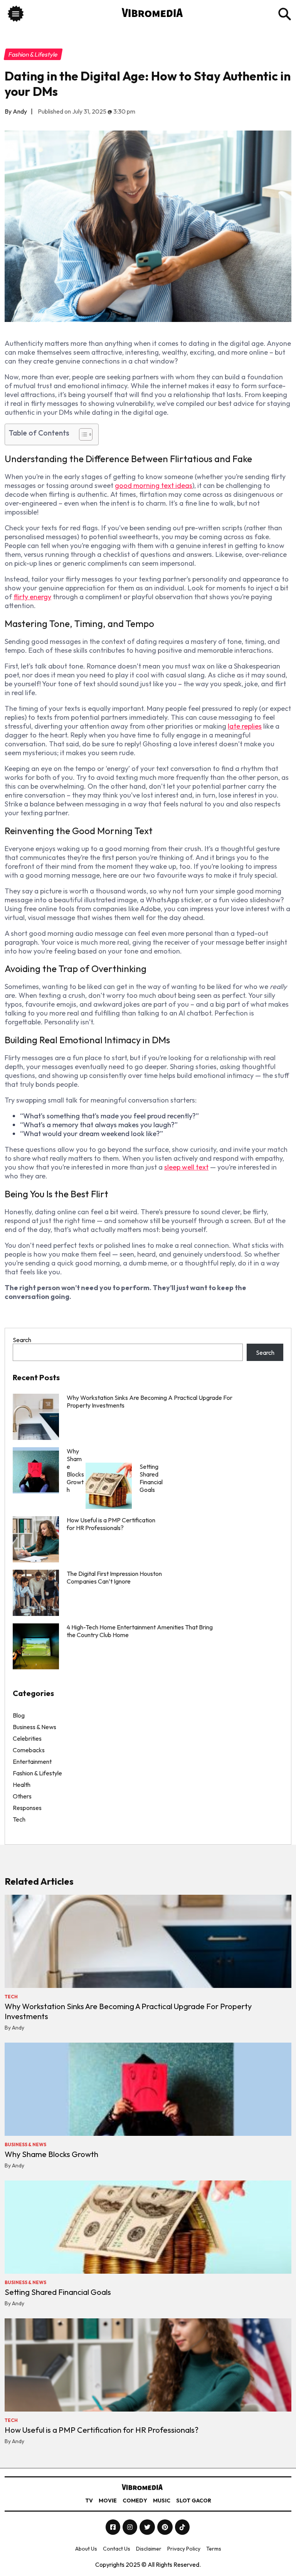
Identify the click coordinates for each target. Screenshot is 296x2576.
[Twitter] (148, 2527)
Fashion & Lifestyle (37, 1773)
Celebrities (27, 1738)
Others (22, 1796)
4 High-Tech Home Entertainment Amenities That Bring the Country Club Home (140, 1631)
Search (22, 1340)
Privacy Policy (184, 2549)
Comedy (135, 2501)
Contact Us (117, 2549)
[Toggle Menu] (16, 15)
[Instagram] (130, 2527)
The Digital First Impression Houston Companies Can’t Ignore (114, 1577)
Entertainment (32, 1761)
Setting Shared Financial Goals (58, 2292)
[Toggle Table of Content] (82, 434)
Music (162, 2501)
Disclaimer (149, 2549)
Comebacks (29, 1750)
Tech (19, 1819)
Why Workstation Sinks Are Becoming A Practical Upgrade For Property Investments (150, 1401)
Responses (27, 1808)
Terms (214, 2549)
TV (89, 2501)
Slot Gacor (194, 2501)
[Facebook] (114, 2527)
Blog (19, 1715)
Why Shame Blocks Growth (51, 2154)
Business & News (34, 1727)
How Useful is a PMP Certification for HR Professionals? (111, 1524)
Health (22, 1785)
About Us (86, 2549)
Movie (108, 2501)
